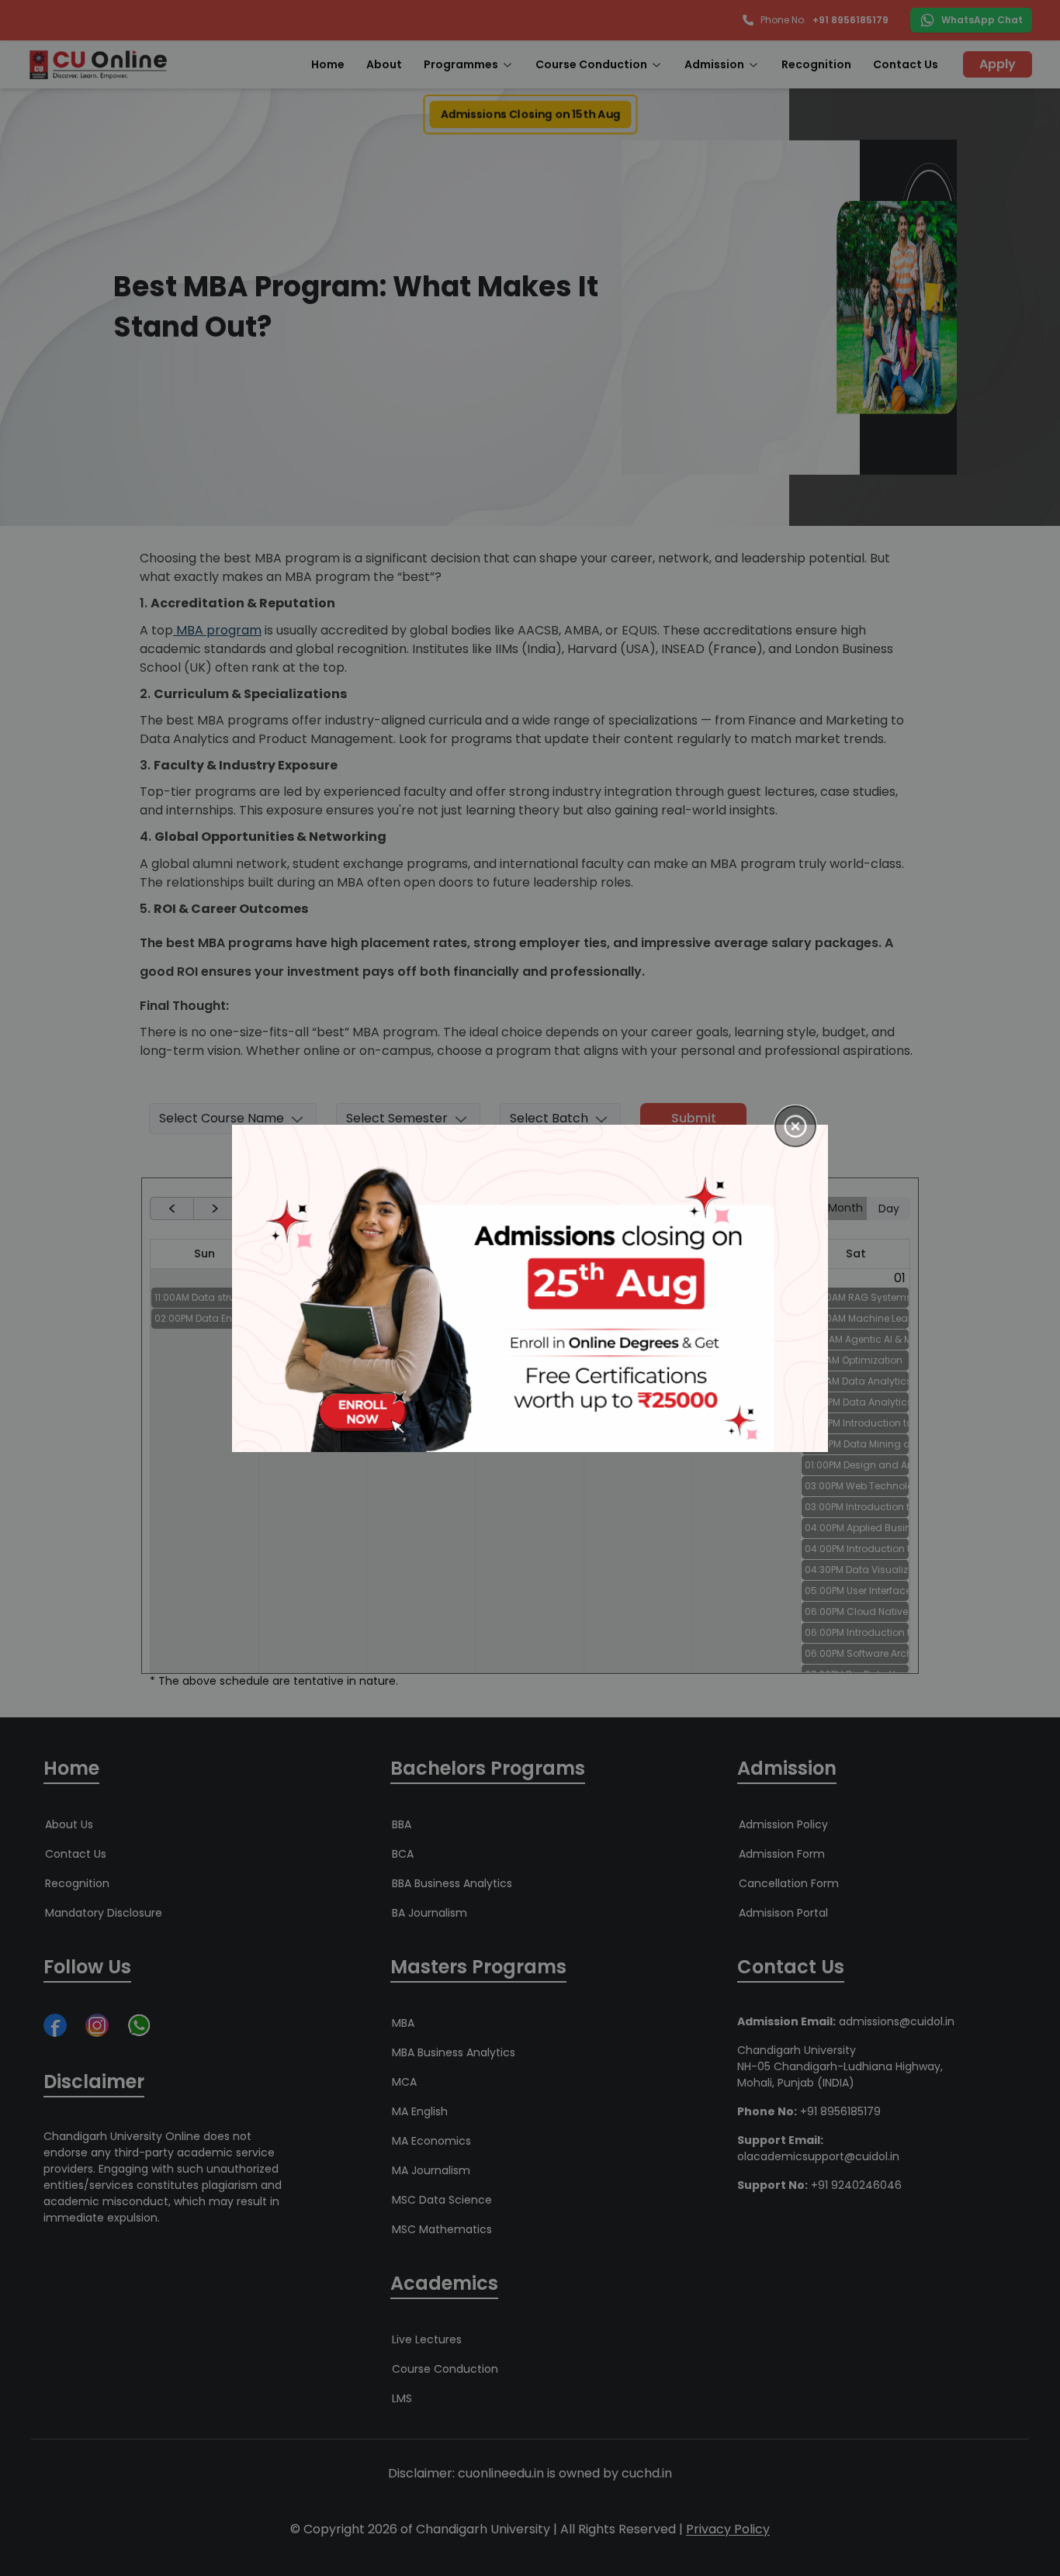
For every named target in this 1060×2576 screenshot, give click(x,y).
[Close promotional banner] (795, 1126)
